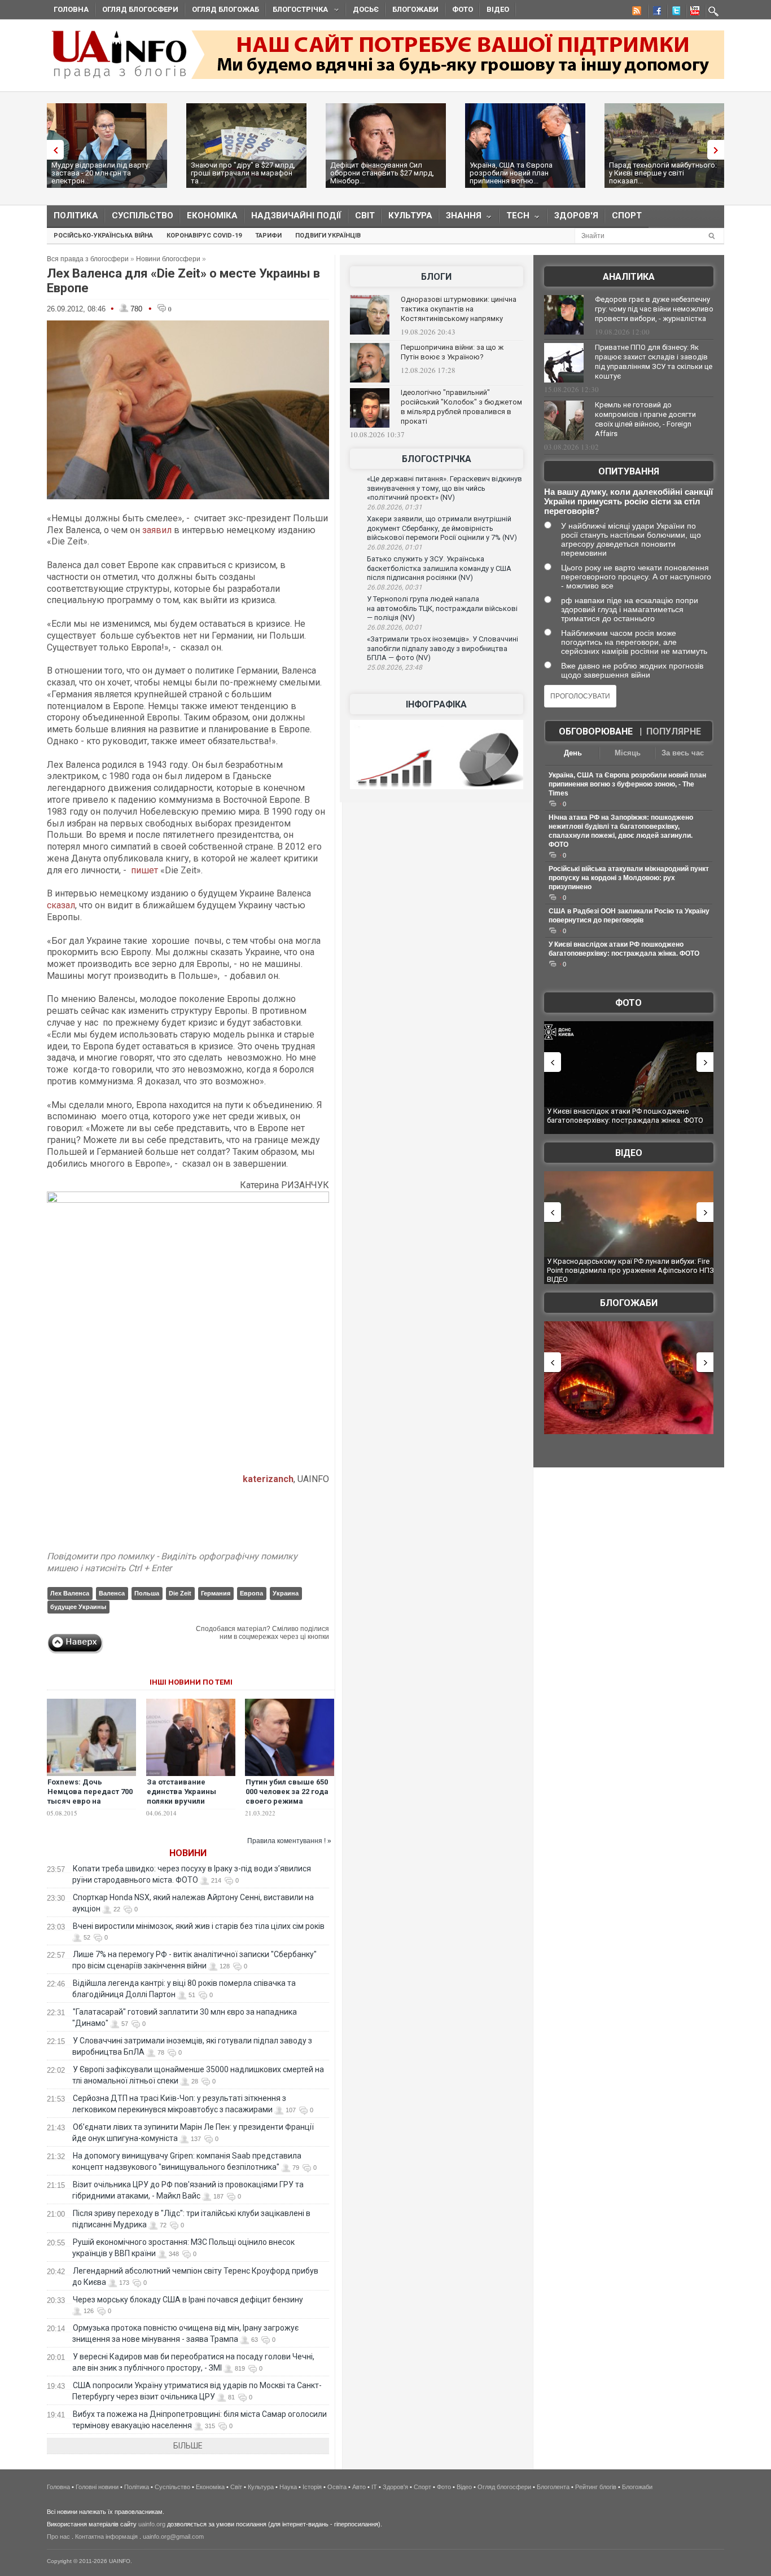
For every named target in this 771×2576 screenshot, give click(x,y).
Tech (514, 218)
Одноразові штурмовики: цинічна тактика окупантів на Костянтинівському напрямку (459, 309)
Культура (410, 216)
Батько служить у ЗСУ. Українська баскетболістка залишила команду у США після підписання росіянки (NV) (439, 568)
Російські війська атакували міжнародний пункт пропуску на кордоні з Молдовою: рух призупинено (629, 878)
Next (719, 150)
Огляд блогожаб (225, 9)
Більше (188, 2446)
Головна (71, 9)
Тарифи (268, 236)
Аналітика (629, 277)
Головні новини (97, 2487)
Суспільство (143, 216)
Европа (251, 1593)
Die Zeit (180, 1593)
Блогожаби (415, 9)
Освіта (337, 2487)
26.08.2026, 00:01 (395, 627)
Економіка (212, 216)
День (573, 753)
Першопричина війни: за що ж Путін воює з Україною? (452, 352)
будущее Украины (78, 1607)
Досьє (366, 9)
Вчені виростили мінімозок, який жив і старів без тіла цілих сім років (199, 1926)
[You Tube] (693, 12)
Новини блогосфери (168, 259)
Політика (76, 216)
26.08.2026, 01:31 (395, 507)
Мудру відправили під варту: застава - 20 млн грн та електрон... (101, 173)
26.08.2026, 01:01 (395, 547)
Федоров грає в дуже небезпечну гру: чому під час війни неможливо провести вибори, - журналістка (654, 309)
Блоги (436, 277)
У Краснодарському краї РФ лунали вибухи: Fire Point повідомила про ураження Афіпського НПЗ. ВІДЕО (631, 1270)
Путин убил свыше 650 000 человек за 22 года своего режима (287, 1792)
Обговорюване (596, 731)
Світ (365, 216)
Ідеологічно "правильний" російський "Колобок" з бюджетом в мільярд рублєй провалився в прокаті (461, 407)
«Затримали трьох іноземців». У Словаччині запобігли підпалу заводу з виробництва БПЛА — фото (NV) (443, 648)
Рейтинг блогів (596, 2487)
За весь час (683, 753)
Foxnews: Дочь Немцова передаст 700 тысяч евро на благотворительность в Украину (91, 1801)
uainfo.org (152, 2524)
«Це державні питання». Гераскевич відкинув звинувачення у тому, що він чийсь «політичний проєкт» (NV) (444, 488)
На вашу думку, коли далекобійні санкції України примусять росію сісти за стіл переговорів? (628, 501)
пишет (144, 870)
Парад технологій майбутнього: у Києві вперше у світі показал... (663, 173)
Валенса (112, 1593)
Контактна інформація (106, 2537)
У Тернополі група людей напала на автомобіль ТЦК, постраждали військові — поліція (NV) (442, 608)
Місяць (628, 753)
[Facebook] (655, 12)
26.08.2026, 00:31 (395, 587)
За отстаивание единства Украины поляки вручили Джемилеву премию (185, 1796)
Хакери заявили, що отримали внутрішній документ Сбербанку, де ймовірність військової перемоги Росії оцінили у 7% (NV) (442, 528)
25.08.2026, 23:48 (395, 667)
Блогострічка (297, 11)
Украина (286, 1593)
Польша (147, 1593)
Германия (216, 1593)
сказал (61, 905)
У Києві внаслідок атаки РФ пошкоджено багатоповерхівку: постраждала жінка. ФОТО (625, 1116)
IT (374, 2487)
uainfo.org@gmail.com (173, 2537)
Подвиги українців (328, 236)
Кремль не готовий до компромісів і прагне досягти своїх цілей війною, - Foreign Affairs (645, 419)
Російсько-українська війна (103, 236)
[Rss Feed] (636, 12)
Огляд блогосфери (140, 9)
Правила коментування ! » (289, 1841)
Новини (188, 1853)
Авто (359, 2487)
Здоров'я (576, 216)
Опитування (629, 471)
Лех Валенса (70, 1593)
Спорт (627, 216)
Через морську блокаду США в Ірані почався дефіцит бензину (188, 2300)
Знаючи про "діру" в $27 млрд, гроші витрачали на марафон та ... (243, 173)
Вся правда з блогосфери (88, 259)
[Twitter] (674, 12)
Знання (460, 218)
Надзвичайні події (296, 216)
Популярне (674, 731)
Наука (288, 2487)
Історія (312, 2487)
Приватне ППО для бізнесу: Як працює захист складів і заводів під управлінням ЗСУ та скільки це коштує (654, 362)
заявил (157, 530)
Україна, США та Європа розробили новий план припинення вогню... (511, 173)
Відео (498, 9)
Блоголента (553, 2487)
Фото (463, 9)
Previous (52, 150)
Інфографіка (436, 704)
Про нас (58, 2537)
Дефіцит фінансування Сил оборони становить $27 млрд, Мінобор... (382, 173)
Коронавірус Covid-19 (204, 236)
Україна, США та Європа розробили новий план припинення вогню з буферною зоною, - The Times (627, 784)
